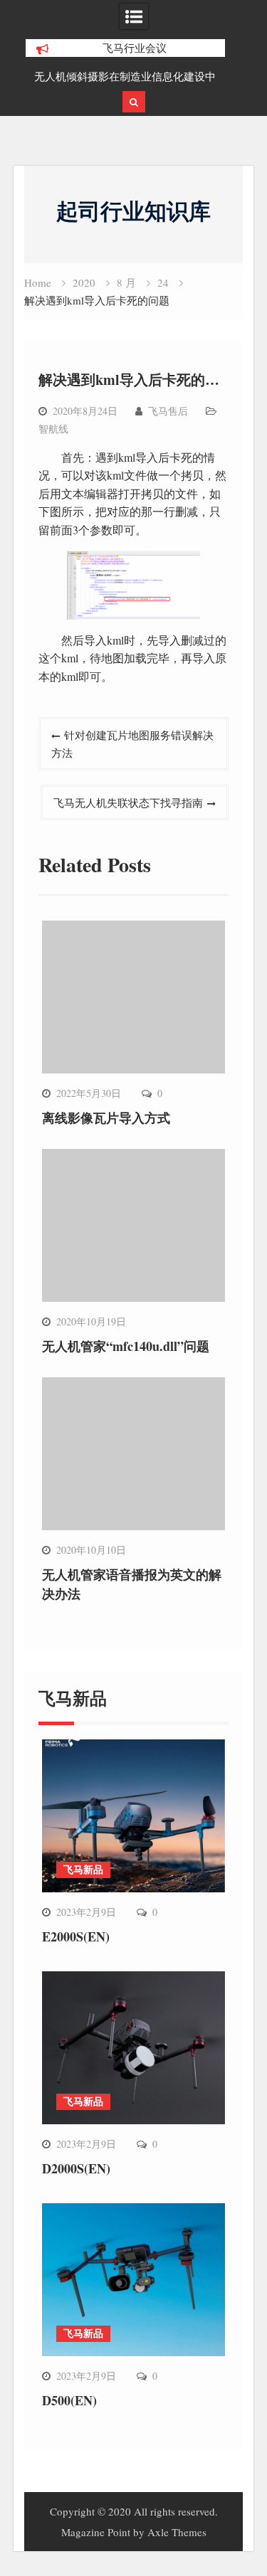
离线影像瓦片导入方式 (106, 1118)
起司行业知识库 (133, 211)
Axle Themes (177, 2532)
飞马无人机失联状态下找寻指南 (128, 802)
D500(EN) (69, 2400)
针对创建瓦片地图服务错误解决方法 (132, 743)
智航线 (53, 429)
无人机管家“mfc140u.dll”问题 (126, 1346)
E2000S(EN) (76, 1936)
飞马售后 (168, 411)
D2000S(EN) (76, 2168)
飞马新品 (83, 1869)
